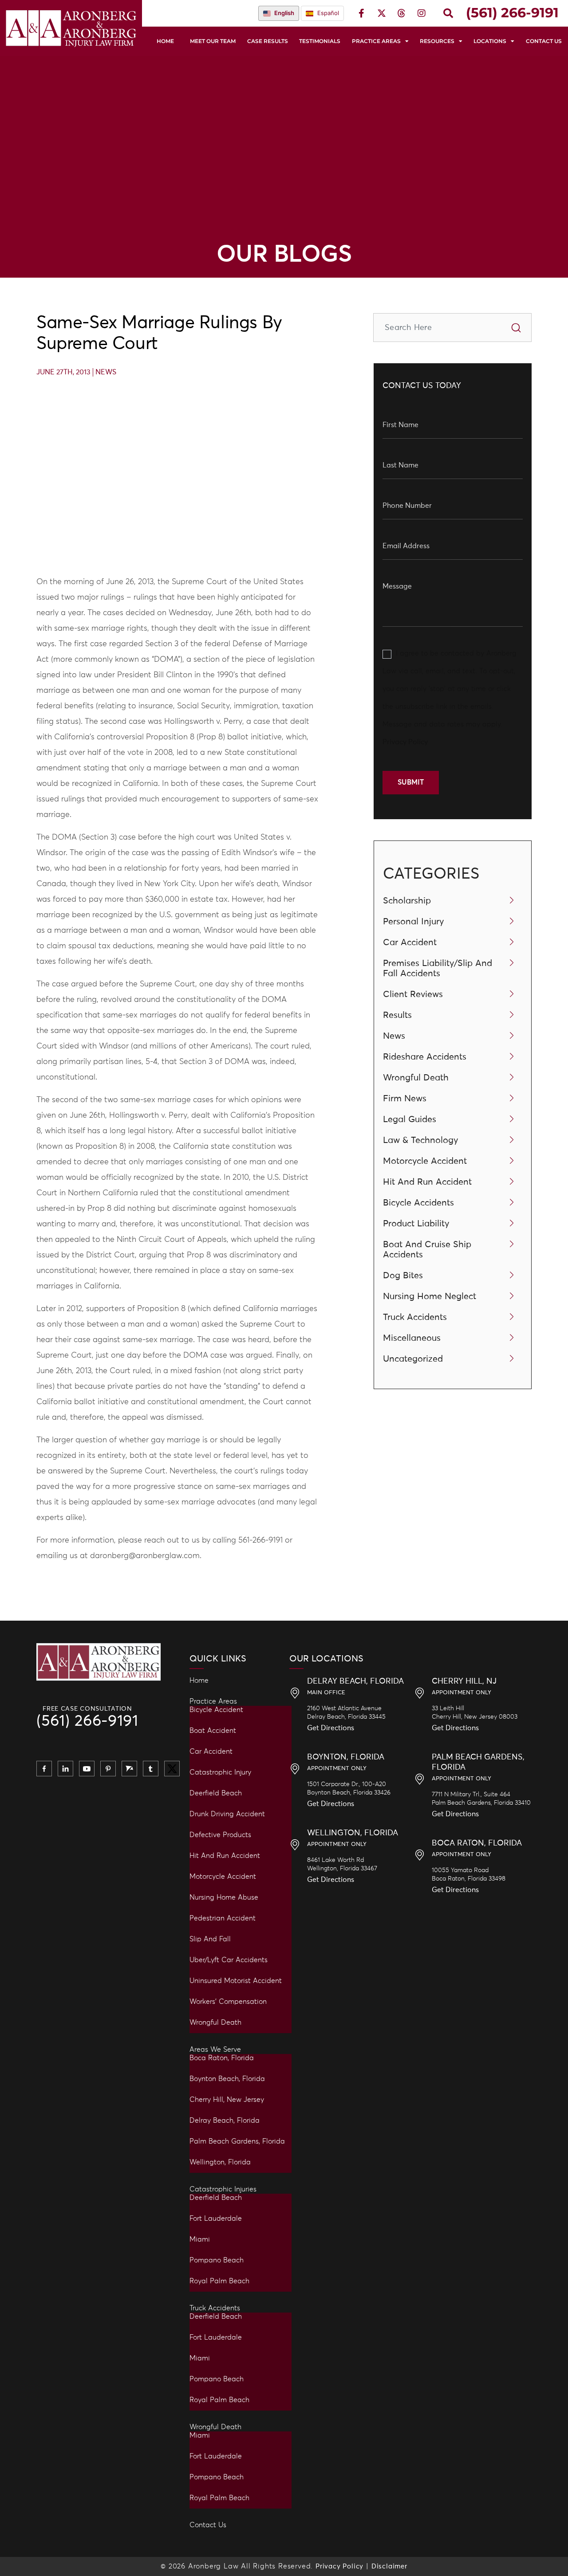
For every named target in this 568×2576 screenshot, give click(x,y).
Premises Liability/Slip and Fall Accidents (438, 968)
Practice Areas (376, 41)
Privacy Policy (405, 742)
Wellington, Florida (220, 2162)
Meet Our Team (213, 41)
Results (397, 1015)
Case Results (268, 41)
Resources (437, 41)
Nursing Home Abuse (224, 1897)
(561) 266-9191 (87, 1722)
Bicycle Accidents (418, 1203)
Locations (490, 41)
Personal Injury (414, 922)
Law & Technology (421, 1140)
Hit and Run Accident (225, 1856)
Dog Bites (403, 1276)
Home (165, 41)
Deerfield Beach (216, 1793)
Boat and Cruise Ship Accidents (427, 1250)
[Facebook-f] (362, 13)
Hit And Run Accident (427, 1182)
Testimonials (320, 41)
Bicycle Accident (216, 1710)
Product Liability (416, 1224)
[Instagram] (422, 13)
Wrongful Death (416, 1078)
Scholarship (407, 901)
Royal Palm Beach (219, 2281)
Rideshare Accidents (425, 1057)
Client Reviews (413, 994)
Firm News (405, 1099)
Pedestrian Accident (223, 1918)
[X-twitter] (382, 13)
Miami (200, 2239)
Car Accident (410, 942)
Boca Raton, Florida (222, 2058)
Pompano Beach (217, 2260)
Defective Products (220, 1835)
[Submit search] (516, 328)
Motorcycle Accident (425, 1161)
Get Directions (331, 1728)
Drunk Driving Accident (227, 1814)
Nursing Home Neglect (430, 1296)
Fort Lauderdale (216, 2219)
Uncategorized (413, 1359)
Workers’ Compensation (228, 2002)
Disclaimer (389, 2566)
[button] (448, 13)
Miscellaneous (412, 1338)
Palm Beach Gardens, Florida (237, 2141)
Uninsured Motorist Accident (236, 1981)
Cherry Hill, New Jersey (227, 2100)
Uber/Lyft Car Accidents (229, 1960)
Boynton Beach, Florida (227, 2079)
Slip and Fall (210, 1939)
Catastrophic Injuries (223, 2189)
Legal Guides (410, 1119)
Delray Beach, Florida (225, 2120)
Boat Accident (213, 1731)
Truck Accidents (415, 1317)
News (106, 372)
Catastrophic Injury (220, 1772)
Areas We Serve (215, 2050)
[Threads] (402, 13)
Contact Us (544, 41)
